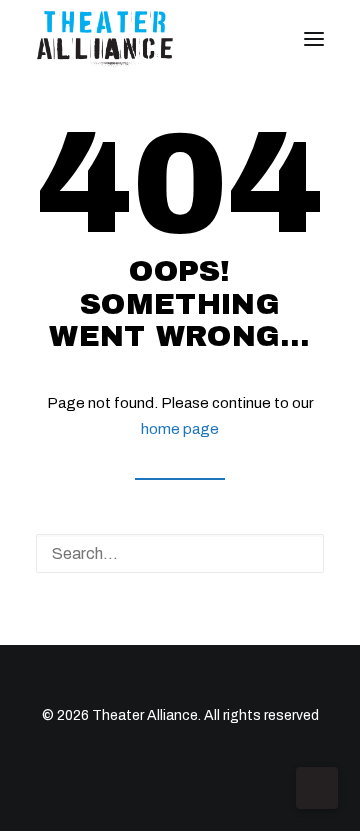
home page (180, 429)
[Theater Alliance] (105, 39)
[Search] (180, 553)
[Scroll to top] (317, 786)
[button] (314, 39)
